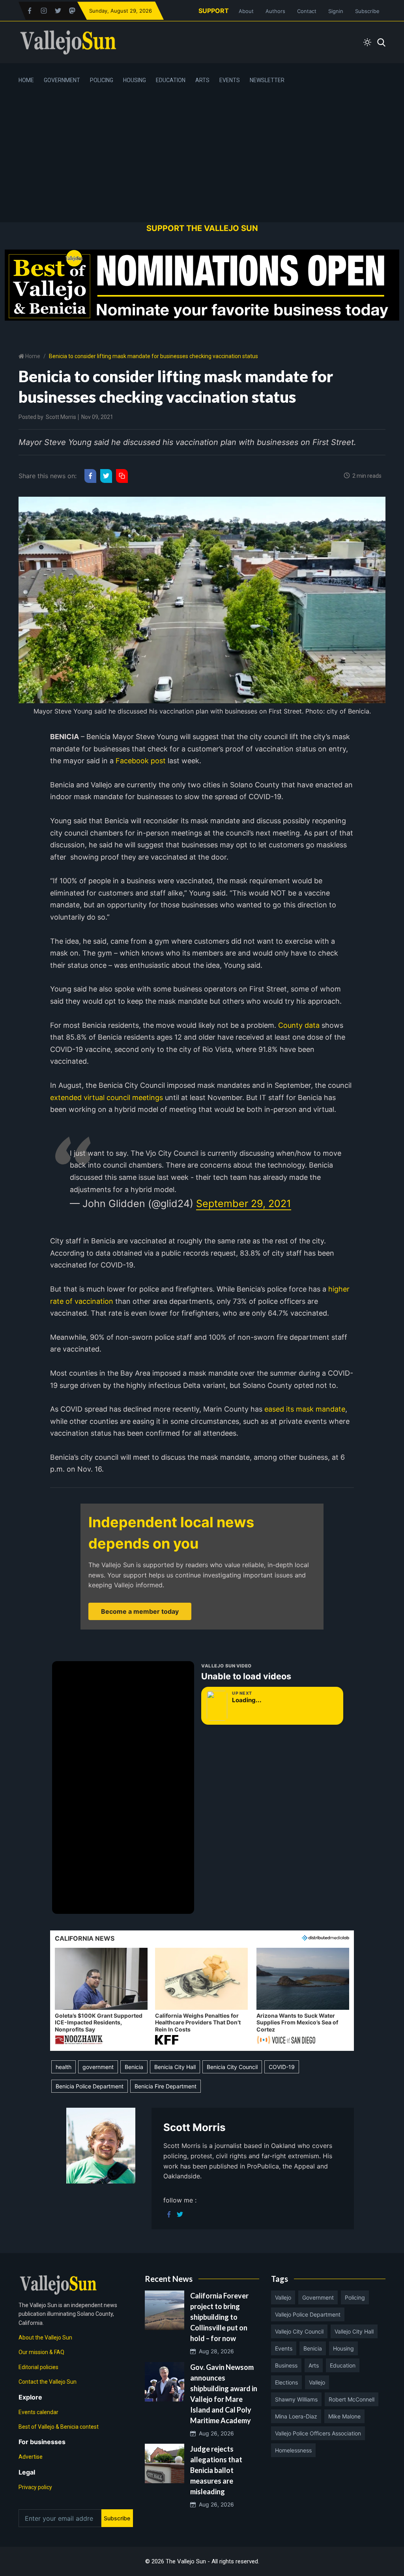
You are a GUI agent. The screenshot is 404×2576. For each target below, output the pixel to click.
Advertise (31, 2457)
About (246, 11)
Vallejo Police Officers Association (318, 2433)
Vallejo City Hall (354, 2331)
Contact (307, 11)
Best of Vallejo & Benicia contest (59, 2427)
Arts (202, 80)
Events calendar (38, 2412)
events (284, 2348)
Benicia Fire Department (166, 2086)
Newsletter (267, 80)
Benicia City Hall (175, 2067)
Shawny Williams (296, 2399)
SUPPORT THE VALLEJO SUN (202, 228)
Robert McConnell (352, 2399)
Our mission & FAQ (41, 2352)
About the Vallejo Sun (45, 2338)
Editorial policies (38, 2367)
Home (26, 80)
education (343, 2365)
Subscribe (367, 11)
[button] (101, 1997)
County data (298, 1025)
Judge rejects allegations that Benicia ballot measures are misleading (216, 2470)
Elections (286, 2382)
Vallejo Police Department (308, 2314)
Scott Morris (61, 417)
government (98, 2067)
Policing (102, 80)
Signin (336, 11)
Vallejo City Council (299, 2331)
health (64, 2067)
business (286, 2365)
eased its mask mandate (304, 1409)
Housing (135, 80)
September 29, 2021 (244, 1204)
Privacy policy (35, 2487)
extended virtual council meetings (107, 1097)
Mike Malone (344, 2416)
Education (171, 80)
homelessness (293, 2450)
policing (355, 2297)
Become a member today (140, 1611)
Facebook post (140, 761)
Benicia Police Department (90, 2086)
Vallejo (283, 2297)
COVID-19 (282, 2067)
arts (314, 2365)
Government (62, 80)
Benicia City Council (232, 2067)
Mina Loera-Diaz (296, 2416)
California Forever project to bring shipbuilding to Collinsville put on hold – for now (219, 2317)
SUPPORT (214, 11)
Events (230, 80)
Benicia (134, 2067)
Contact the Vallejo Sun (48, 2382)
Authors (275, 11)
